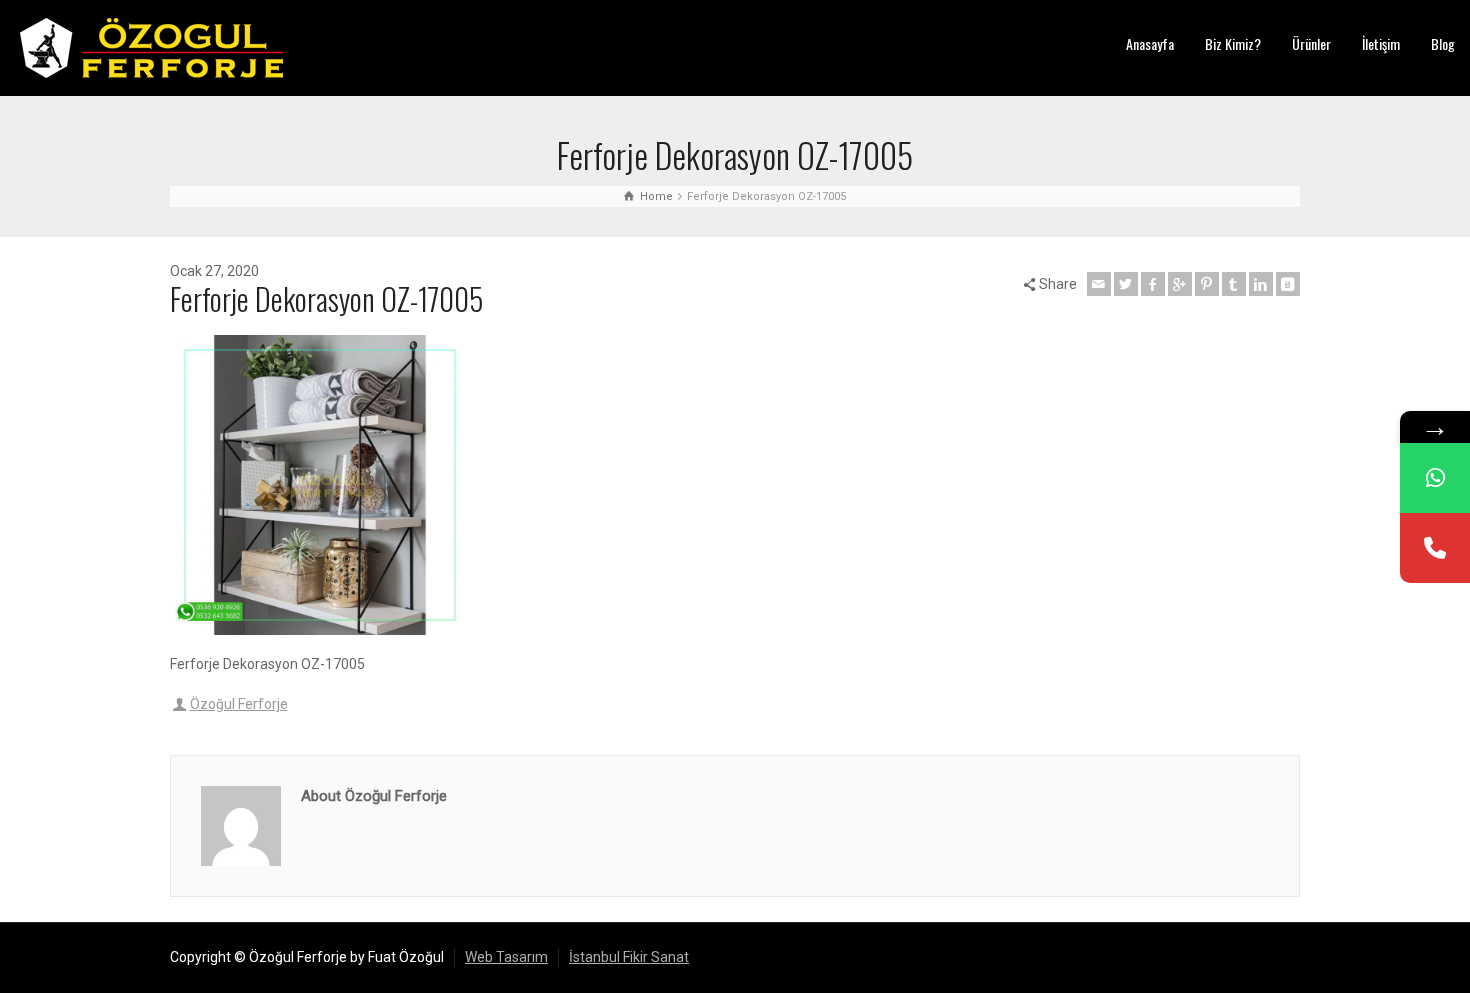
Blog (1443, 43)
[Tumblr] (1234, 284)
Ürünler (1311, 43)
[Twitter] (1126, 284)
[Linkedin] (1261, 284)
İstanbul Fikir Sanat (629, 957)
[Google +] (1180, 284)
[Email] (1099, 284)
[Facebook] (1153, 284)
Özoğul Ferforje (239, 704)
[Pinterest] (1207, 284)
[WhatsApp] (1435, 478)
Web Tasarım (506, 957)
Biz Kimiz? (1233, 43)
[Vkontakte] (1288, 284)
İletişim (1381, 43)
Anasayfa (1150, 43)
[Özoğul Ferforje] (151, 47)
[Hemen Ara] (1435, 548)
